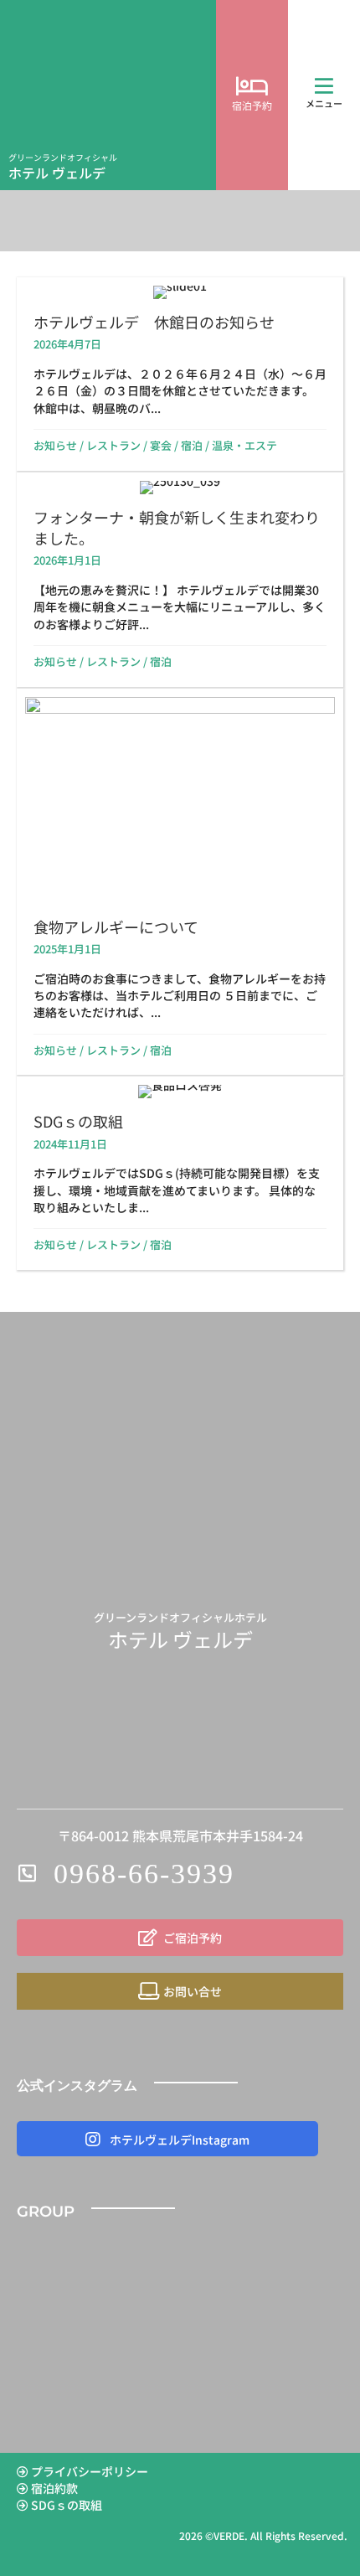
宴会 (161, 445)
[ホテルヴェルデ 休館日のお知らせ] (180, 374)
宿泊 (192, 445)
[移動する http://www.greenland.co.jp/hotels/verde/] (108, 95)
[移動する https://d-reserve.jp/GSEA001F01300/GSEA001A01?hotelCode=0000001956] (252, 96)
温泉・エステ (244, 445)
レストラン (113, 445)
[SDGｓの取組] (180, 1173)
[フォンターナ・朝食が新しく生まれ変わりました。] (180, 580)
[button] (324, 86)
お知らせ (55, 445)
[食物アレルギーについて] (180, 882)
